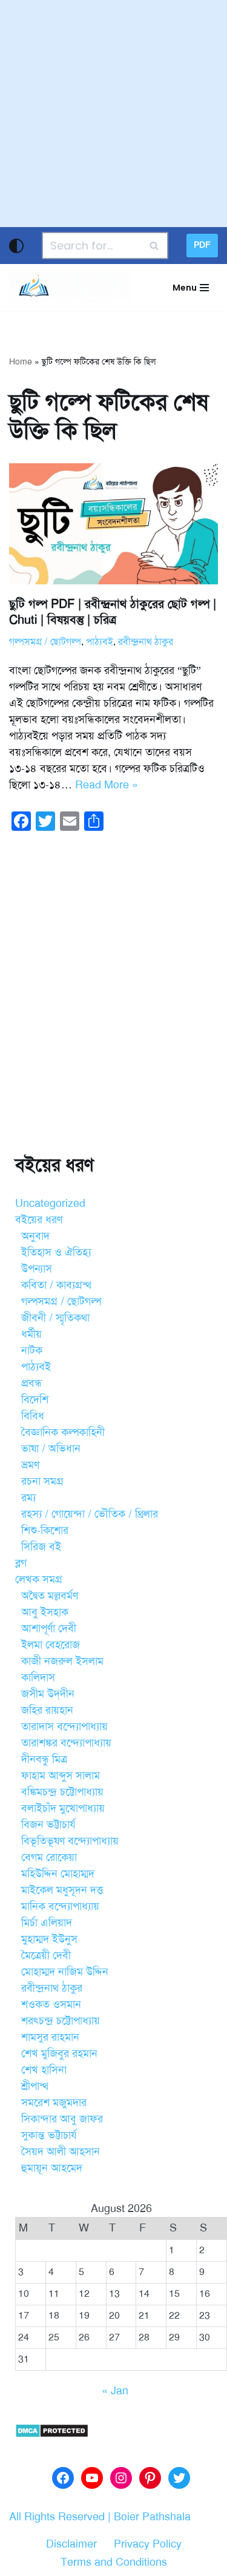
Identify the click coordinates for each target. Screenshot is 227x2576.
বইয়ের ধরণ (39, 1220)
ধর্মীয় (31, 1334)
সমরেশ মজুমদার (54, 2102)
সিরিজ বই (41, 1547)
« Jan (115, 2391)
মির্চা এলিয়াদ (47, 1923)
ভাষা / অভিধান (51, 1448)
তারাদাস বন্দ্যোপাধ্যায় (64, 1726)
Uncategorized (50, 1203)
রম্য (28, 1498)
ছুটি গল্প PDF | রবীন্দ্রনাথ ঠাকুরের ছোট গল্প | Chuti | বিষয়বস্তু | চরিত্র (113, 612)
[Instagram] (121, 2478)
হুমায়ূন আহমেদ (52, 2168)
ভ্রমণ (30, 1465)
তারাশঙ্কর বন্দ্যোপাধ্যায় (66, 1743)
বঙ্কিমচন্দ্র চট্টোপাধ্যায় (62, 1792)
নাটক (32, 1350)
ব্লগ (21, 1563)
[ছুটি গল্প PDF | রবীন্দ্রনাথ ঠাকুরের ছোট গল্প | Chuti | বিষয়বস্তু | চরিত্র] (113, 524)
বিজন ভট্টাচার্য (48, 1825)
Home (21, 362)
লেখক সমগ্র (39, 1579)
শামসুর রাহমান (50, 2037)
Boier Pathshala (152, 2517)
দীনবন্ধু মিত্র (44, 1759)
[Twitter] (179, 2478)
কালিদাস (38, 1677)
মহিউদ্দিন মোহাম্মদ (58, 1874)
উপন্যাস (37, 1269)
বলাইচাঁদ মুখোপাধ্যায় (63, 1808)
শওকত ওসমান (51, 2004)
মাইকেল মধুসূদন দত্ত (62, 1890)
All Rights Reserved (57, 2517)
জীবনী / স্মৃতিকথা (55, 1318)
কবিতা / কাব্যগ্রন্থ (56, 1285)
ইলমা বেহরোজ (51, 1645)
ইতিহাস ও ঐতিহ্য (56, 1252)
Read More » (107, 785)
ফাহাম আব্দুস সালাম (61, 1775)
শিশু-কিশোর (45, 1530)
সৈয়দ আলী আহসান (61, 2152)
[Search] (155, 246)
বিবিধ (33, 1416)
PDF (202, 245)
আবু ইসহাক (45, 1612)
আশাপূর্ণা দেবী (49, 1628)
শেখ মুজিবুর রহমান (59, 2053)
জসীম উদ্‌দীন (48, 1694)
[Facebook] (63, 2478)
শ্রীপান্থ (35, 2086)
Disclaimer (71, 2544)
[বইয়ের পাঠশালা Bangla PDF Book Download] (70, 288)
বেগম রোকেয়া (49, 1857)
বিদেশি (35, 1399)
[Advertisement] (113, 114)
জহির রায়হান (47, 1710)
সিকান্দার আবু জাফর (62, 2119)
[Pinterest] (150, 2478)
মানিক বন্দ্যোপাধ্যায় (60, 1906)
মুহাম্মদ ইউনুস (49, 1939)
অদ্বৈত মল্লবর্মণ (50, 1596)
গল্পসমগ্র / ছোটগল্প (45, 642)
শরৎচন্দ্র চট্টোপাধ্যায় (61, 2021)
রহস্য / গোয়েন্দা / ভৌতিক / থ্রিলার (90, 1514)
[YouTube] (92, 2478)
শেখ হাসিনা (44, 2070)
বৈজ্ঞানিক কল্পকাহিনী (63, 1432)
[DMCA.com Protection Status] (52, 2434)
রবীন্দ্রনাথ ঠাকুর (146, 642)
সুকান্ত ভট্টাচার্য (49, 2135)
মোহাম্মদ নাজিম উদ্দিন (65, 1972)
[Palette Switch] (16, 246)
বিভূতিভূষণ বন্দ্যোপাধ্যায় (70, 1841)
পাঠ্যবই (100, 642)
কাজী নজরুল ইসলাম (62, 1661)
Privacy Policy (148, 2544)
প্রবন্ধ (31, 1383)
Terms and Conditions (114, 2562)
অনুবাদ (35, 1236)
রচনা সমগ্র (42, 1481)
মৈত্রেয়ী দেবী (46, 1955)
